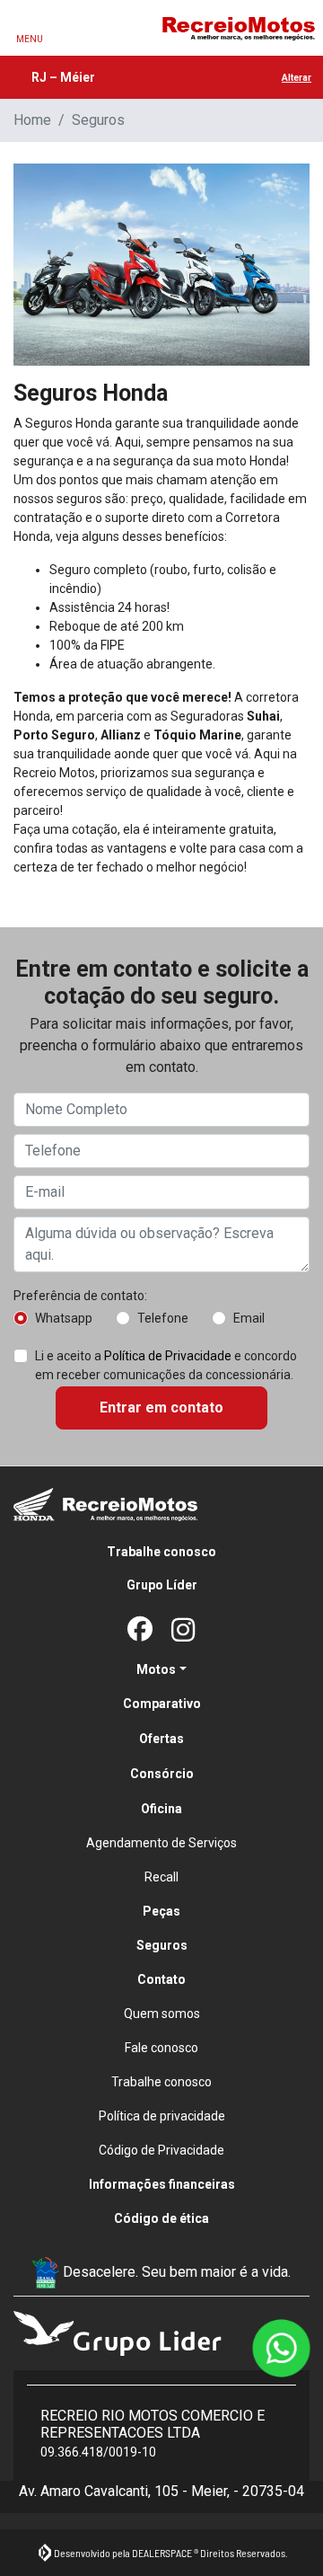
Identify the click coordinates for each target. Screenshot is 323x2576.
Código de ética (161, 2218)
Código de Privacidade (161, 2150)
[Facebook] (140, 1631)
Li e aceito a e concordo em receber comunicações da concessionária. (166, 1365)
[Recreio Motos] (238, 28)
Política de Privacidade (168, 1356)
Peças (161, 1911)
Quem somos (162, 2014)
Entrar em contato (161, 1408)
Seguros (162, 1945)
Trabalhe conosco (161, 1552)
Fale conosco (161, 2048)
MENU (30, 39)
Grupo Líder (162, 1585)
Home (32, 120)
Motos (156, 1669)
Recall (161, 1877)
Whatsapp (64, 1318)
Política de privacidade (162, 2116)
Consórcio (162, 1774)
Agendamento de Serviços (161, 1843)
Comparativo (162, 1704)
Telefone (163, 1318)
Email (249, 1318)
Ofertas (161, 1739)
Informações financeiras (162, 2184)
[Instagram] (183, 1631)
